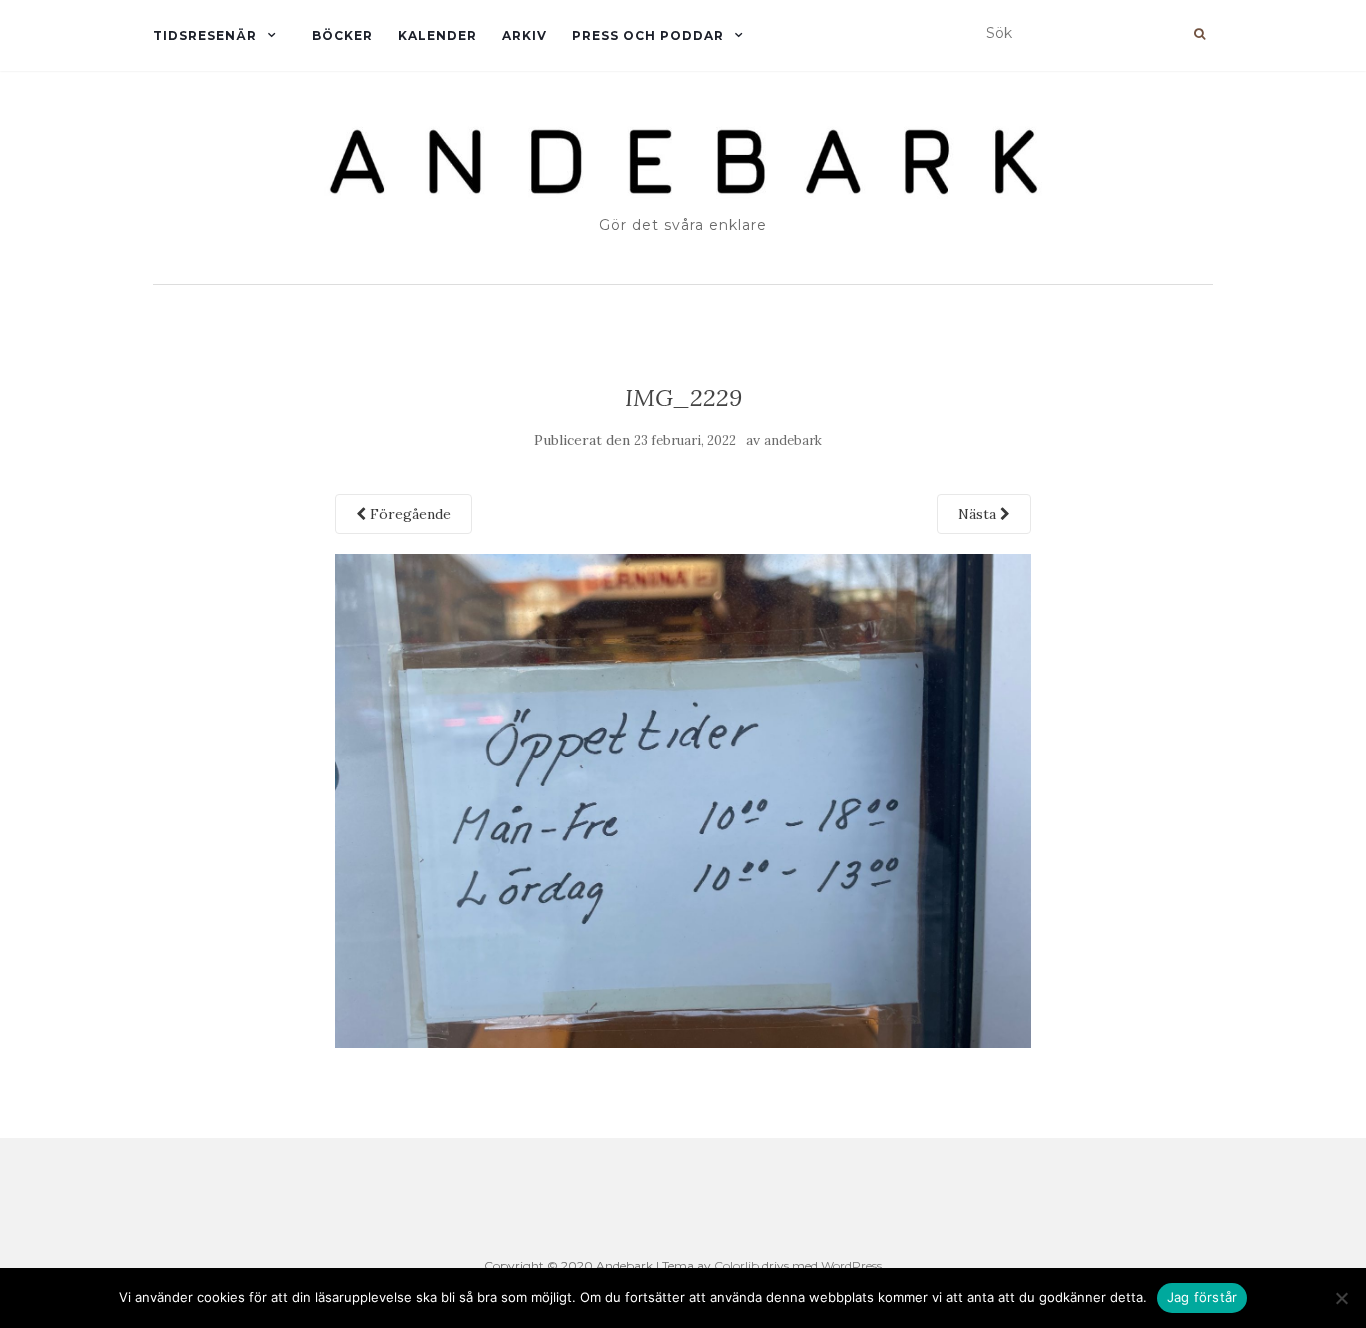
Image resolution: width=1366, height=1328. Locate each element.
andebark (793, 440)
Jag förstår (1202, 1297)
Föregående (408, 514)
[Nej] (1341, 1298)
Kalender (437, 35)
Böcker (342, 35)
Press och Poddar (648, 35)
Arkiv (524, 35)
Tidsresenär (205, 35)
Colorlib (736, 1265)
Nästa (979, 514)
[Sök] (1199, 34)
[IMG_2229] (683, 799)
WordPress (851, 1265)
